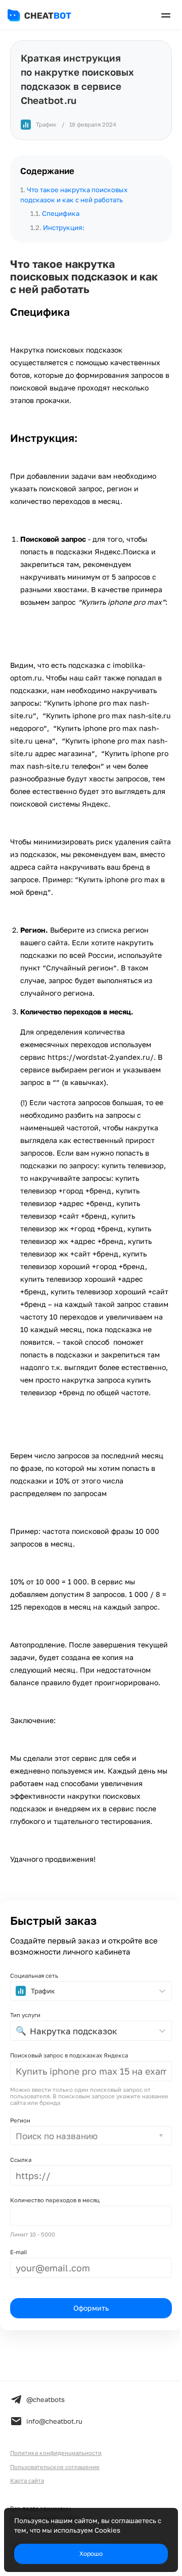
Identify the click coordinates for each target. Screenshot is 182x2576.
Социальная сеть (34, 1976)
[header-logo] (47, 15)
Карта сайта (27, 2480)
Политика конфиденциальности (56, 2453)
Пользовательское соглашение (55, 2467)
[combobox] (17, 2136)
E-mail (19, 2252)
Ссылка (21, 2160)
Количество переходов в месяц (55, 2200)
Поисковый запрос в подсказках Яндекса (69, 2055)
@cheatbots (45, 2399)
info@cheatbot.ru (54, 2421)
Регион (20, 2120)
